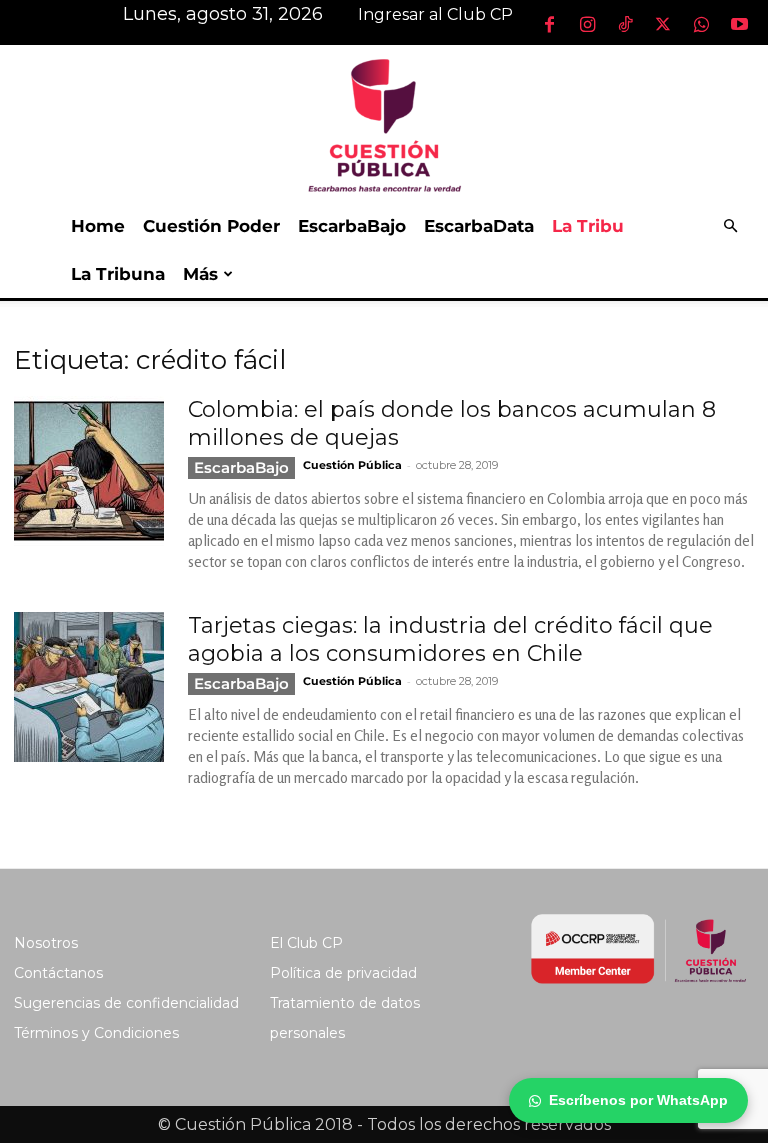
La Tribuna (118, 274)
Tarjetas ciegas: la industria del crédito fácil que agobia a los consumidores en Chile (450, 639)
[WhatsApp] (701, 24)
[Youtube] (739, 24)
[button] (730, 226)
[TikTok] (625, 24)
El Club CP (306, 943)
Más (200, 274)
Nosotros (46, 943)
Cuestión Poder (211, 226)
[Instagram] (587, 24)
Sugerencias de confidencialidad (126, 1003)
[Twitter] (663, 24)
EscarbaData (479, 226)
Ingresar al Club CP (435, 14)
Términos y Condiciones (96, 1033)
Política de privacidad (343, 973)
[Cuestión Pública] (384, 123)
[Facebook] (549, 24)
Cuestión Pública (352, 465)
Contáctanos (58, 973)
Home (98, 226)
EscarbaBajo (352, 226)
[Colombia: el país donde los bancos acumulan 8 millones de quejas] (89, 471)
